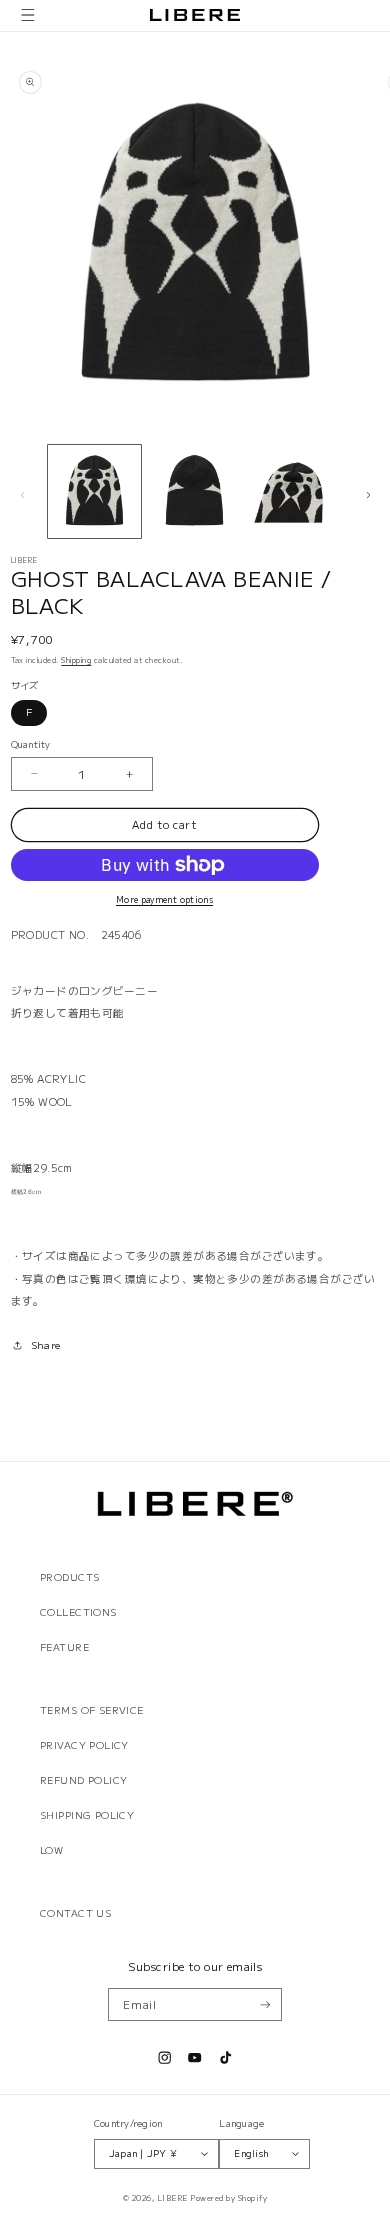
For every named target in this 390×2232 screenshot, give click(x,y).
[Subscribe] (265, 2005)
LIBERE (172, 2197)
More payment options (164, 899)
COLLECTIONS (78, 1612)
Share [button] (46, 1345)
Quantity (31, 744)
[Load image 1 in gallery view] (94, 491)
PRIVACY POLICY (84, 1745)
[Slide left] (22, 495)
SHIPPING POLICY (87, 1815)
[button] (28, 15)
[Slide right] (368, 495)
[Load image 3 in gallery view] (294, 491)
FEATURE (64, 1647)
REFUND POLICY (83, 1780)
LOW (51, 1850)
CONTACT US (75, 1913)
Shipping (76, 660)
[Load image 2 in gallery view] (194, 491)
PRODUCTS (69, 1577)
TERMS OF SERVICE (92, 1710)
